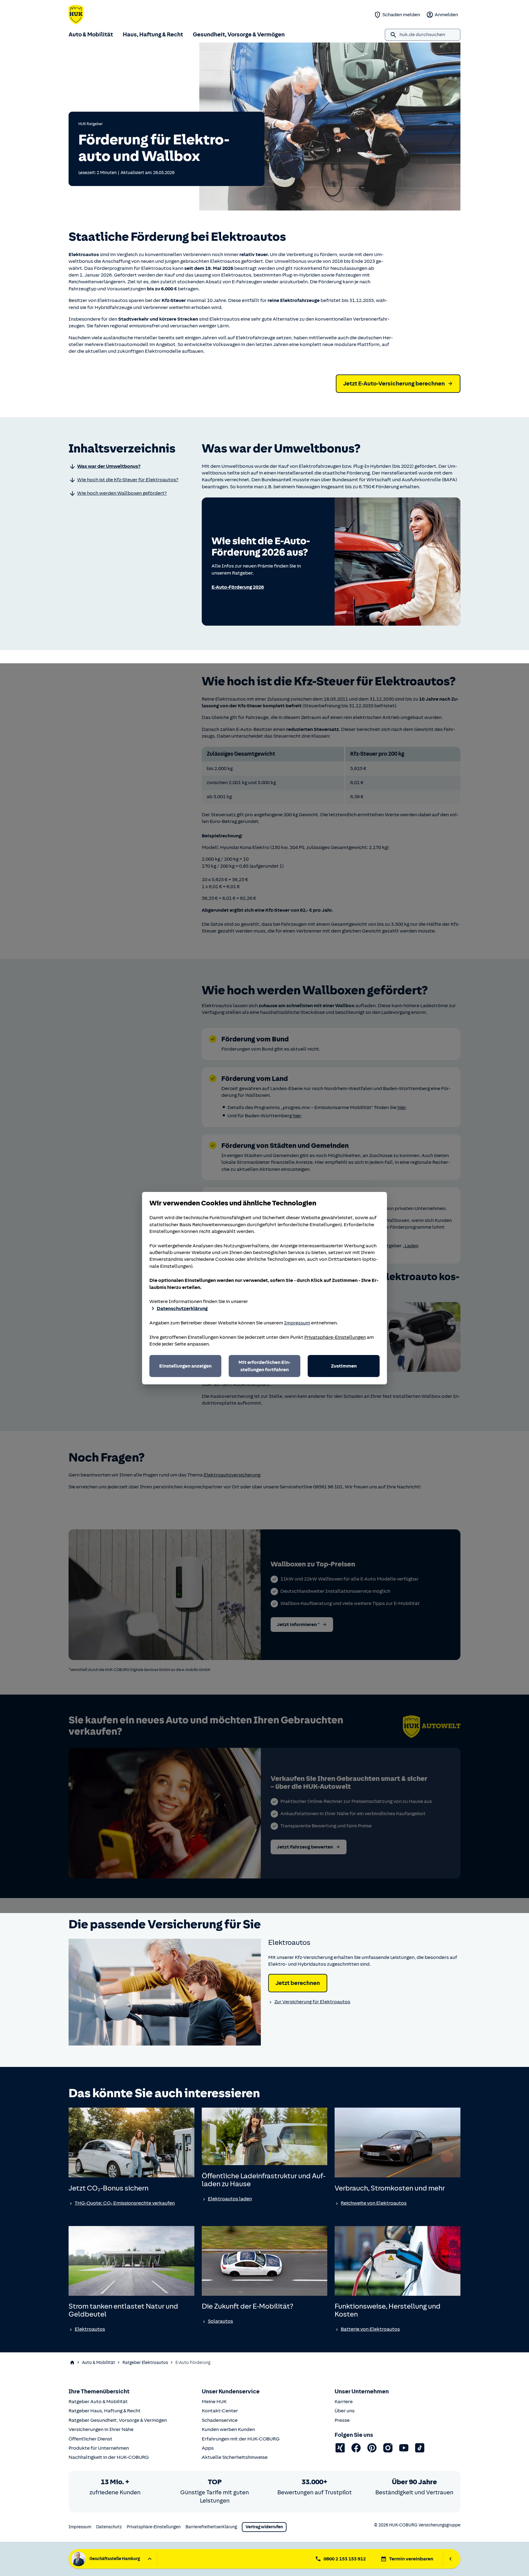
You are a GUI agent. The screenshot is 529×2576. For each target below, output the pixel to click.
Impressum (297, 1323)
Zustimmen (344, 1366)
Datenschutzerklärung (182, 1308)
